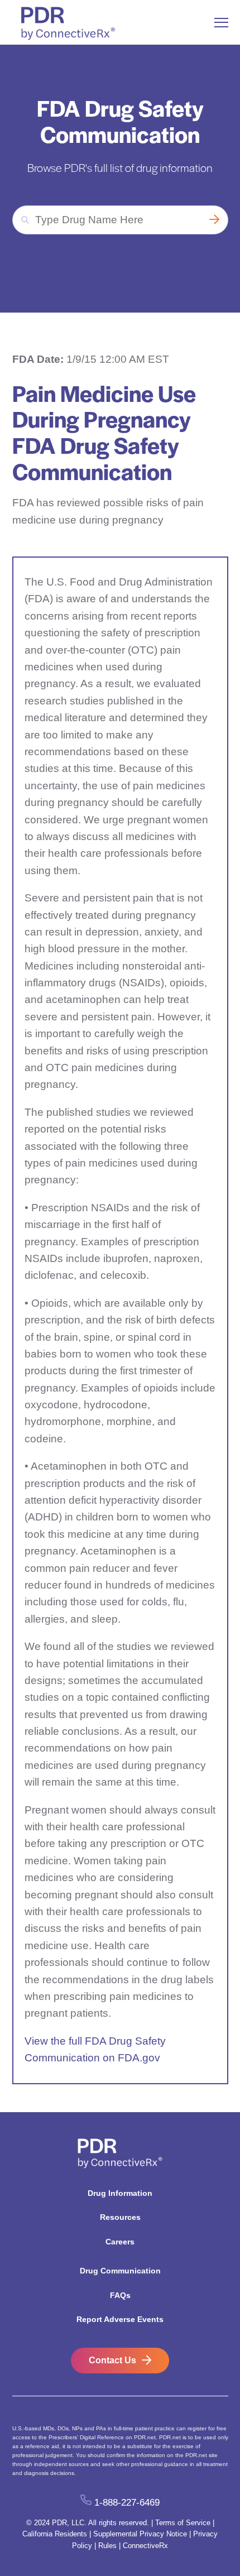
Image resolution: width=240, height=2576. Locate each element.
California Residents (55, 2534)
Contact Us (112, 2360)
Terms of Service (183, 2523)
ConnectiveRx (145, 2546)
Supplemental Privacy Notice (140, 2534)
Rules (107, 2546)
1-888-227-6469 (127, 2502)
